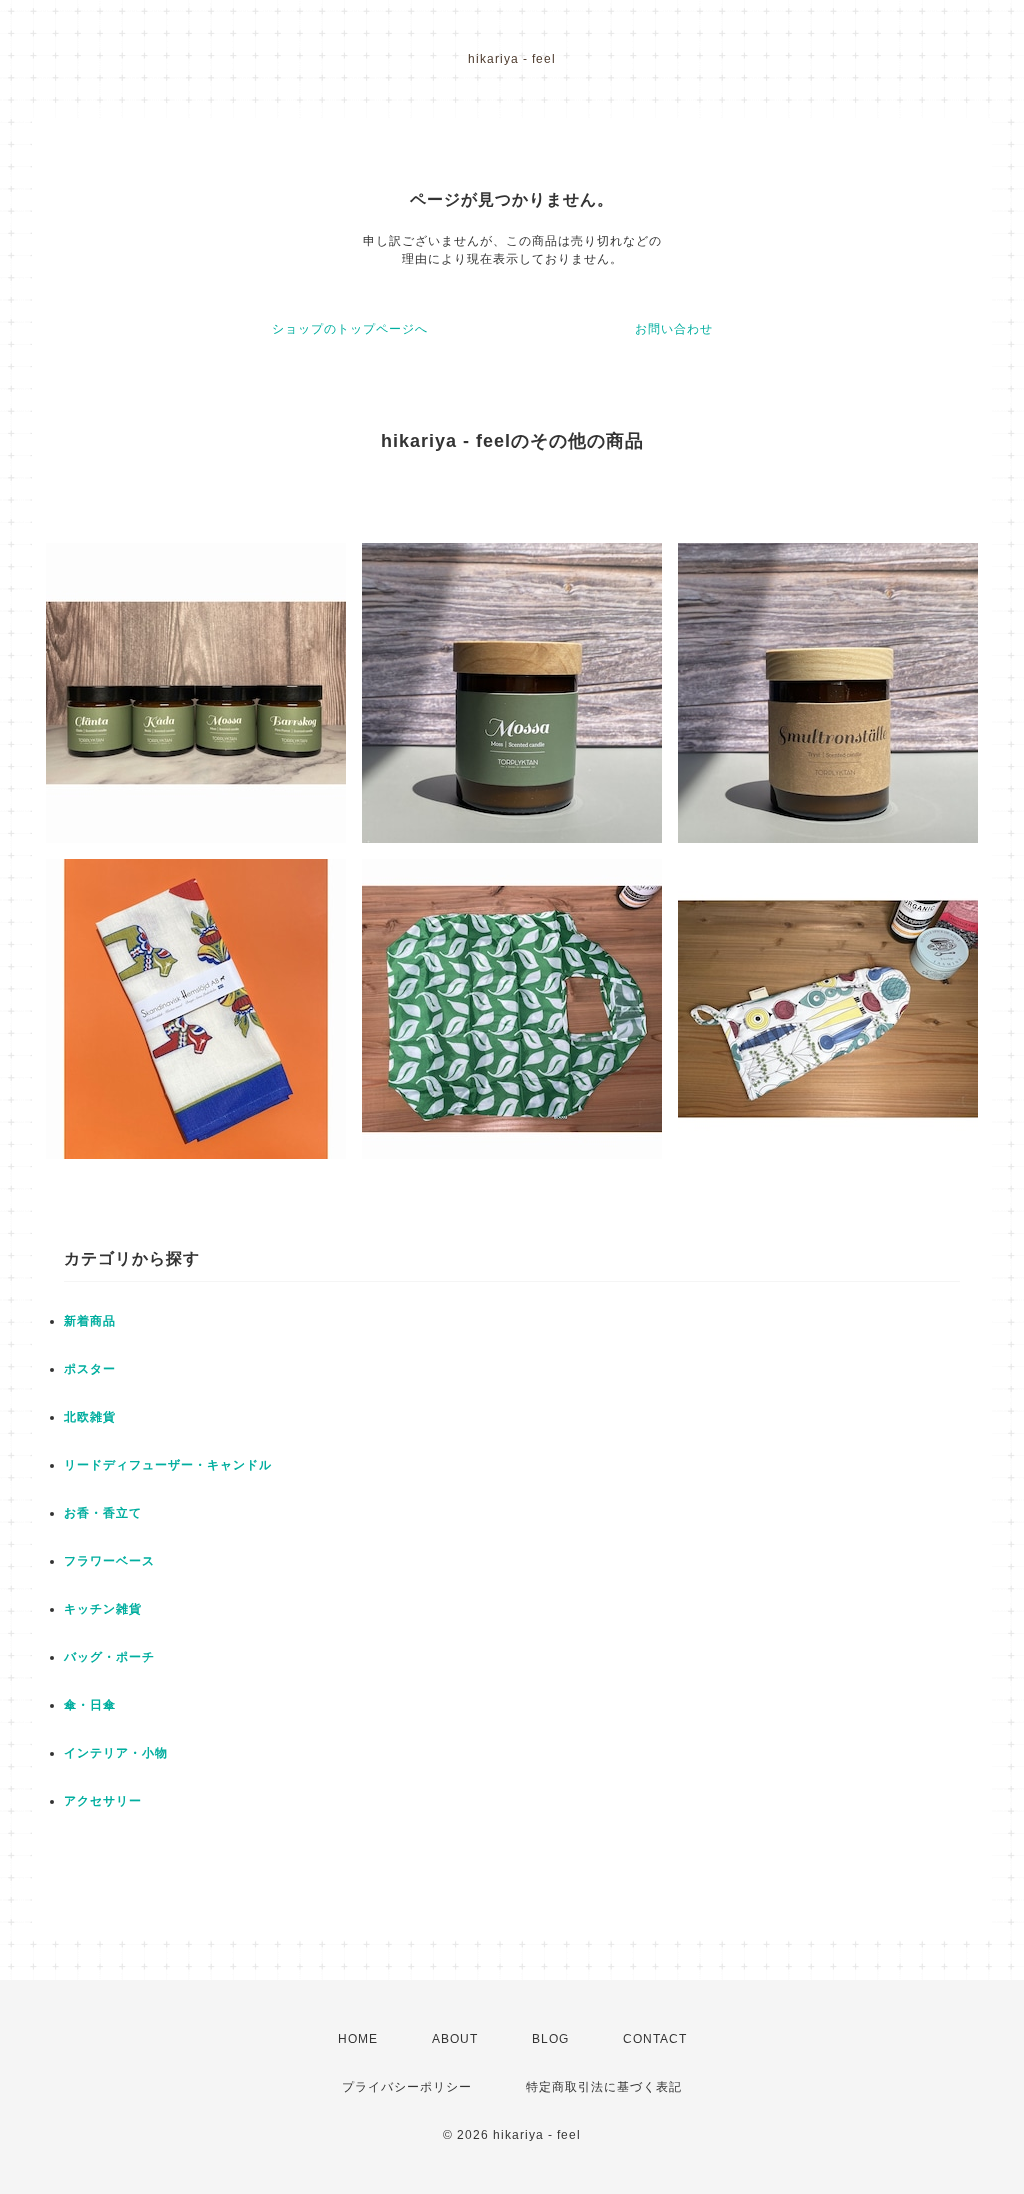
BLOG (550, 2039)
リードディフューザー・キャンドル (168, 1465)
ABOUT (455, 2039)
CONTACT (655, 2039)
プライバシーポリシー (407, 2087)
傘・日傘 (90, 1705)
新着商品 (90, 1321)
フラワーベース (109, 1561)
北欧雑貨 (90, 1417)
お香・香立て (103, 1513)
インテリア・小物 (116, 1753)
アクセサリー (103, 1801)
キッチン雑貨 (103, 1609)
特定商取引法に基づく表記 (604, 2087)
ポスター (90, 1369)
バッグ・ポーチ (109, 1657)
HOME (358, 2039)
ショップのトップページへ (350, 329)
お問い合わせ (674, 329)
